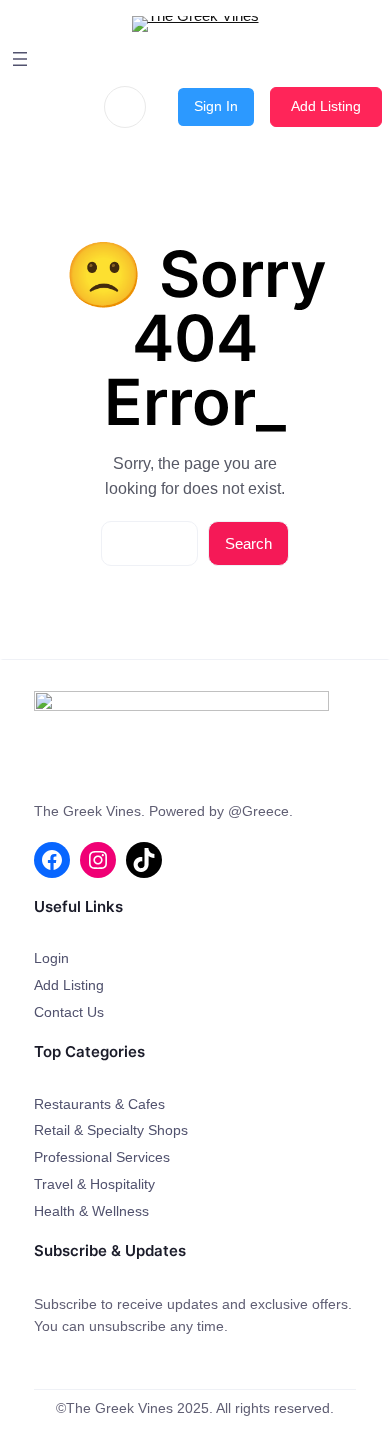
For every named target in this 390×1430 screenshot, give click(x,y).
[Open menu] (20, 59)
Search (248, 543)
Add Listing (326, 106)
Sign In (216, 106)
